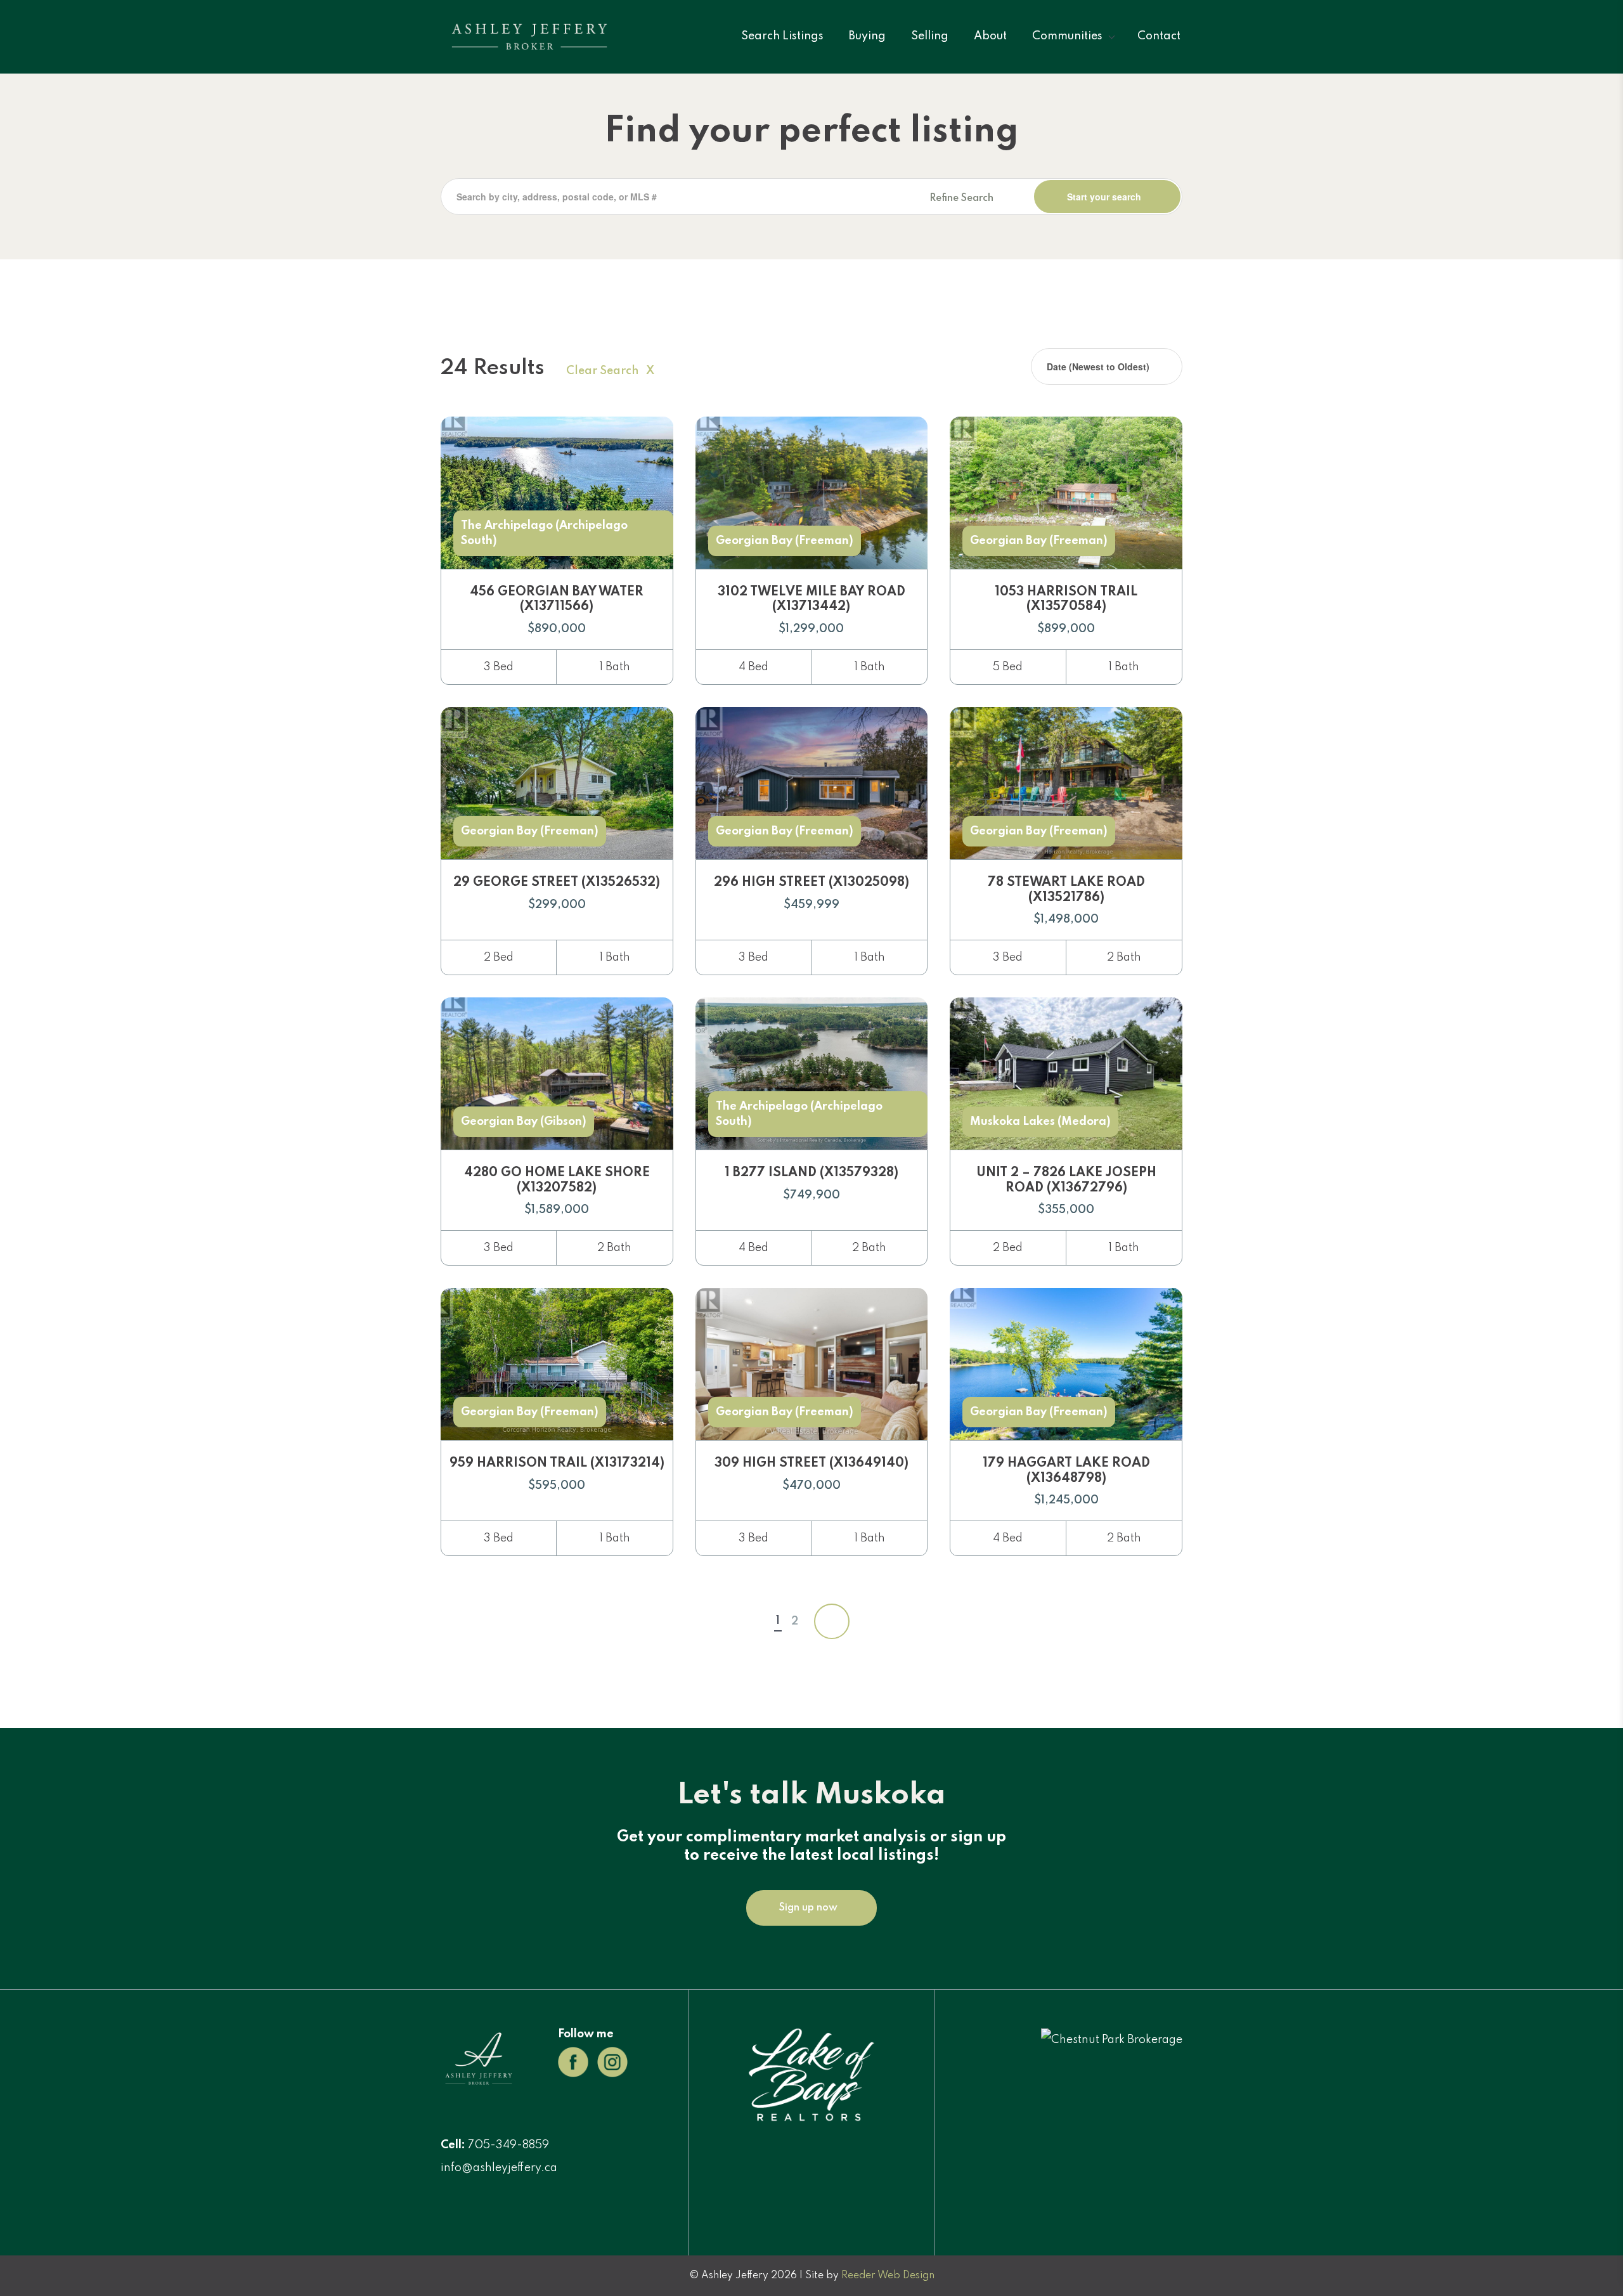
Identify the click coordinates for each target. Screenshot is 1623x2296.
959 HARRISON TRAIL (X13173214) (557, 1463)
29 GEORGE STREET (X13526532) (557, 883)
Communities (1067, 36)
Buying (867, 36)
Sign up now (808, 1908)
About (990, 36)
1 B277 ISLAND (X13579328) (811, 1173)
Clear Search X (610, 371)
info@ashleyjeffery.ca (499, 2168)
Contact (1159, 36)
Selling (930, 36)
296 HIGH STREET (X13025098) (811, 883)
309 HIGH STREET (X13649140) (811, 1463)
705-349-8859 (508, 2145)
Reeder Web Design (888, 2276)
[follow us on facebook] (573, 2061)
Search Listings (782, 36)
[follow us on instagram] (612, 2061)
